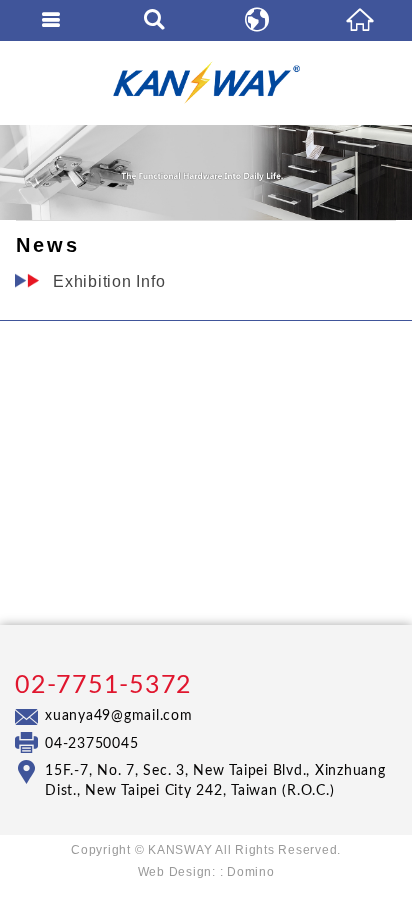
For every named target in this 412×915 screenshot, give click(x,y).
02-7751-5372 (103, 685)
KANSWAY (206, 82)
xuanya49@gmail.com (119, 716)
